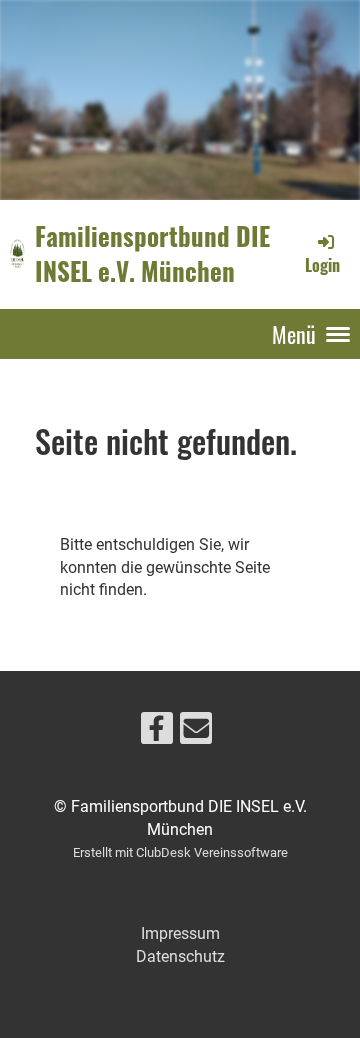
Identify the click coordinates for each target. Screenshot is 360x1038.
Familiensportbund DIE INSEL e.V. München (152, 253)
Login (322, 265)
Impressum (180, 933)
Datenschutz (180, 956)
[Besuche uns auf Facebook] (157, 733)
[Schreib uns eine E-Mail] (196, 733)
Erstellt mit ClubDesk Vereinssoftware (180, 852)
